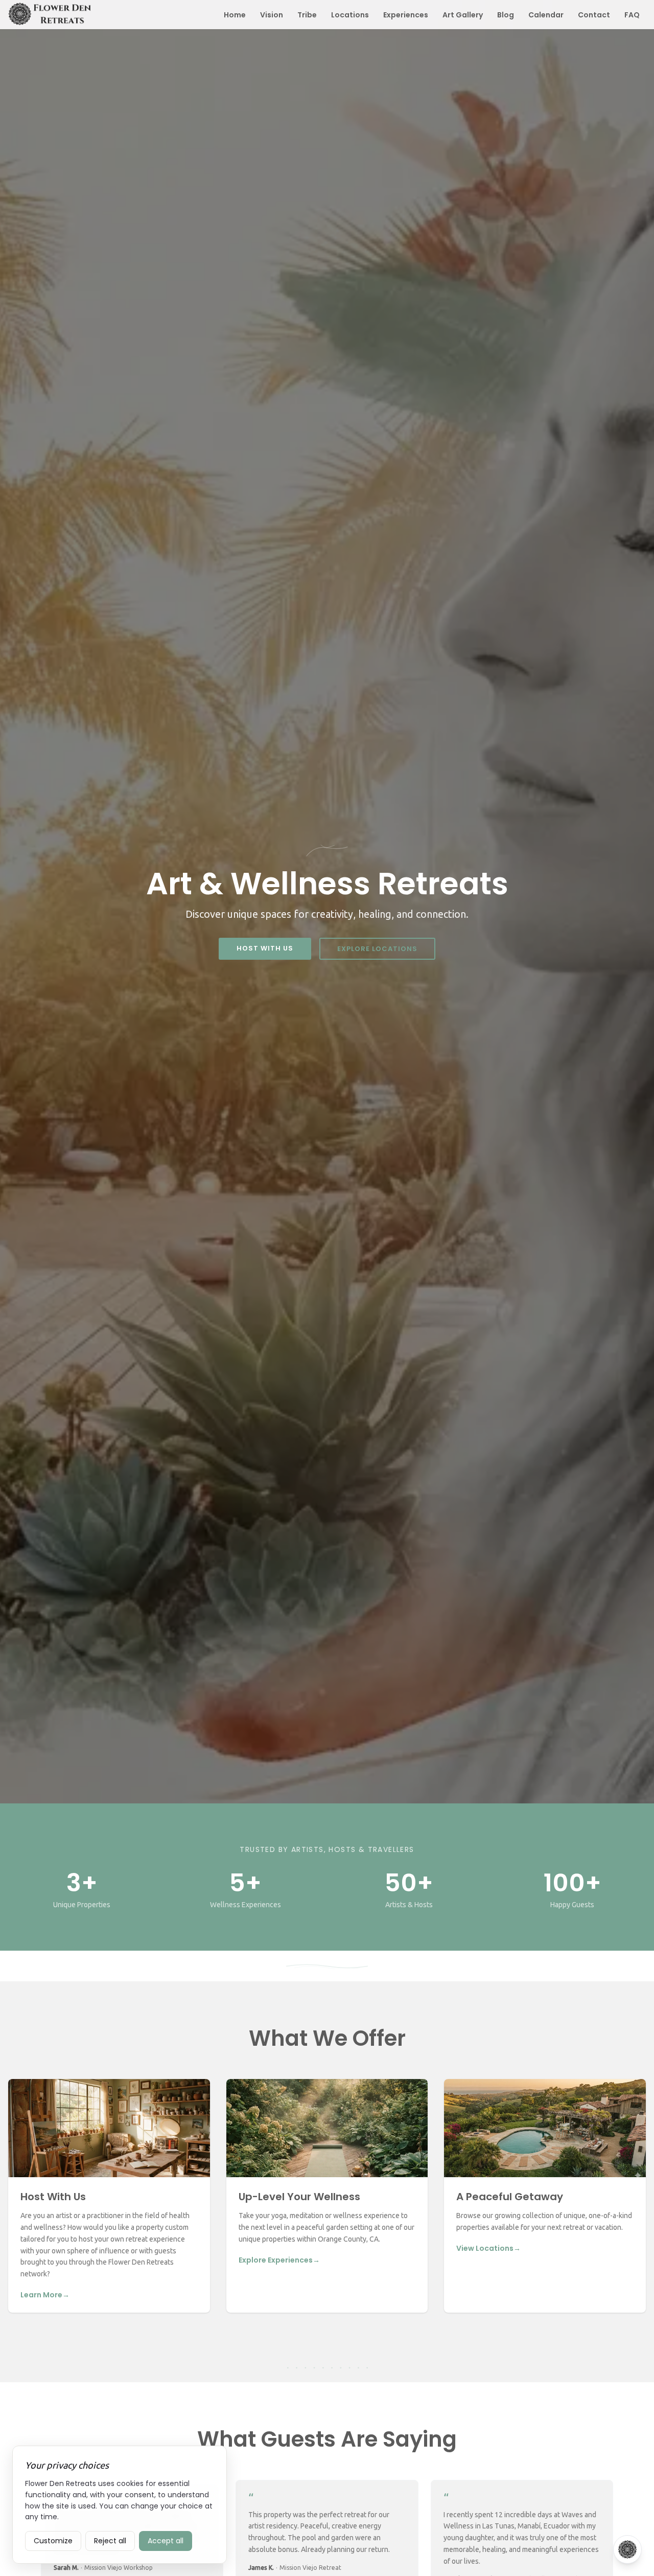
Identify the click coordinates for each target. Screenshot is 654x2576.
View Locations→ (488, 2248)
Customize (53, 2541)
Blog (506, 15)
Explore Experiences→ (279, 2260)
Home (235, 15)
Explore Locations (377, 949)
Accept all (166, 2541)
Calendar (546, 15)
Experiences (406, 15)
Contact (594, 15)
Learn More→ (45, 2295)
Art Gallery (463, 15)
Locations (350, 15)
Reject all (110, 2541)
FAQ (632, 15)
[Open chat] (627, 2549)
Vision (272, 15)
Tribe (307, 15)
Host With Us (265, 948)
